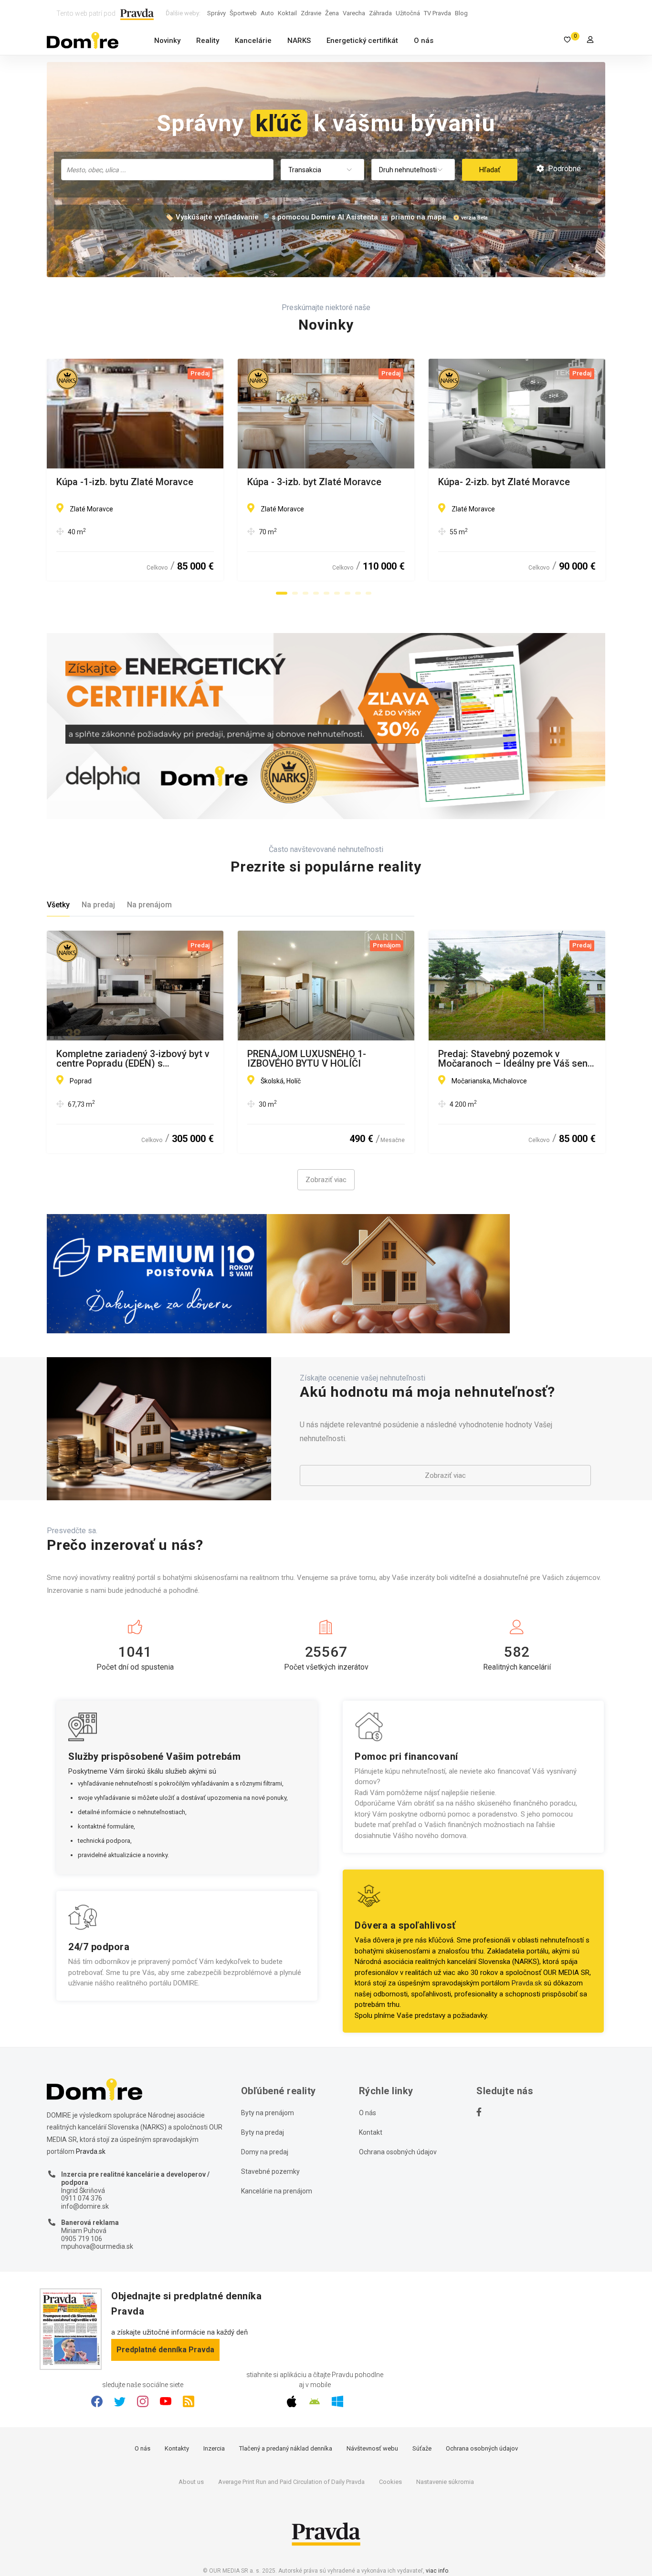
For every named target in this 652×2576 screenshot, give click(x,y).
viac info (437, 2571)
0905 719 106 (82, 2239)
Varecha (354, 13)
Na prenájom (149, 905)
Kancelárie (253, 41)
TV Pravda (437, 13)
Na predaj (98, 905)
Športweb (243, 13)
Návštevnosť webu (372, 2448)
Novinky (167, 41)
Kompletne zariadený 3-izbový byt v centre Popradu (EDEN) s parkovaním (133, 1059)
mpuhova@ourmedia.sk (97, 2246)
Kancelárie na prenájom (277, 2191)
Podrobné (563, 169)
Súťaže (422, 2448)
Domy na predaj (265, 2152)
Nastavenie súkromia (445, 2482)
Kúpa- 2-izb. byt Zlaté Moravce (504, 482)
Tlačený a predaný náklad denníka (286, 2448)
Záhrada (380, 13)
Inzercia (214, 2448)
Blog (461, 13)
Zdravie (311, 13)
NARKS (299, 41)
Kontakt (371, 2132)
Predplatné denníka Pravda (165, 2350)
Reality (208, 41)
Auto (267, 13)
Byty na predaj (263, 2132)
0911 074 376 (82, 2198)
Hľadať (490, 170)
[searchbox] (168, 169)
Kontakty (177, 2448)
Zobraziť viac (326, 1180)
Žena (332, 13)
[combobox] (167, 170)
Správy (216, 13)
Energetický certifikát (362, 41)
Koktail (287, 13)
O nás (424, 41)
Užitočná (408, 13)
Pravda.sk (527, 1983)
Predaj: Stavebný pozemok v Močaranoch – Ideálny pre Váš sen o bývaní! (517, 1059)
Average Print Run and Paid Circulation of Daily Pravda (291, 2482)
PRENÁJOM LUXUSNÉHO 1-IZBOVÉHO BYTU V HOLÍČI (307, 1059)
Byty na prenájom (268, 2113)
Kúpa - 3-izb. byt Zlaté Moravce (314, 482)
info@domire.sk (85, 2206)
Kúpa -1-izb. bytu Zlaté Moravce (125, 482)
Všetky (58, 905)
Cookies (390, 2482)
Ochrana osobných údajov (398, 2152)
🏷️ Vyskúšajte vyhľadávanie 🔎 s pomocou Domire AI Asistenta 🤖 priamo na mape (305, 217)
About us (191, 2482)
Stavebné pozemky (270, 2171)
